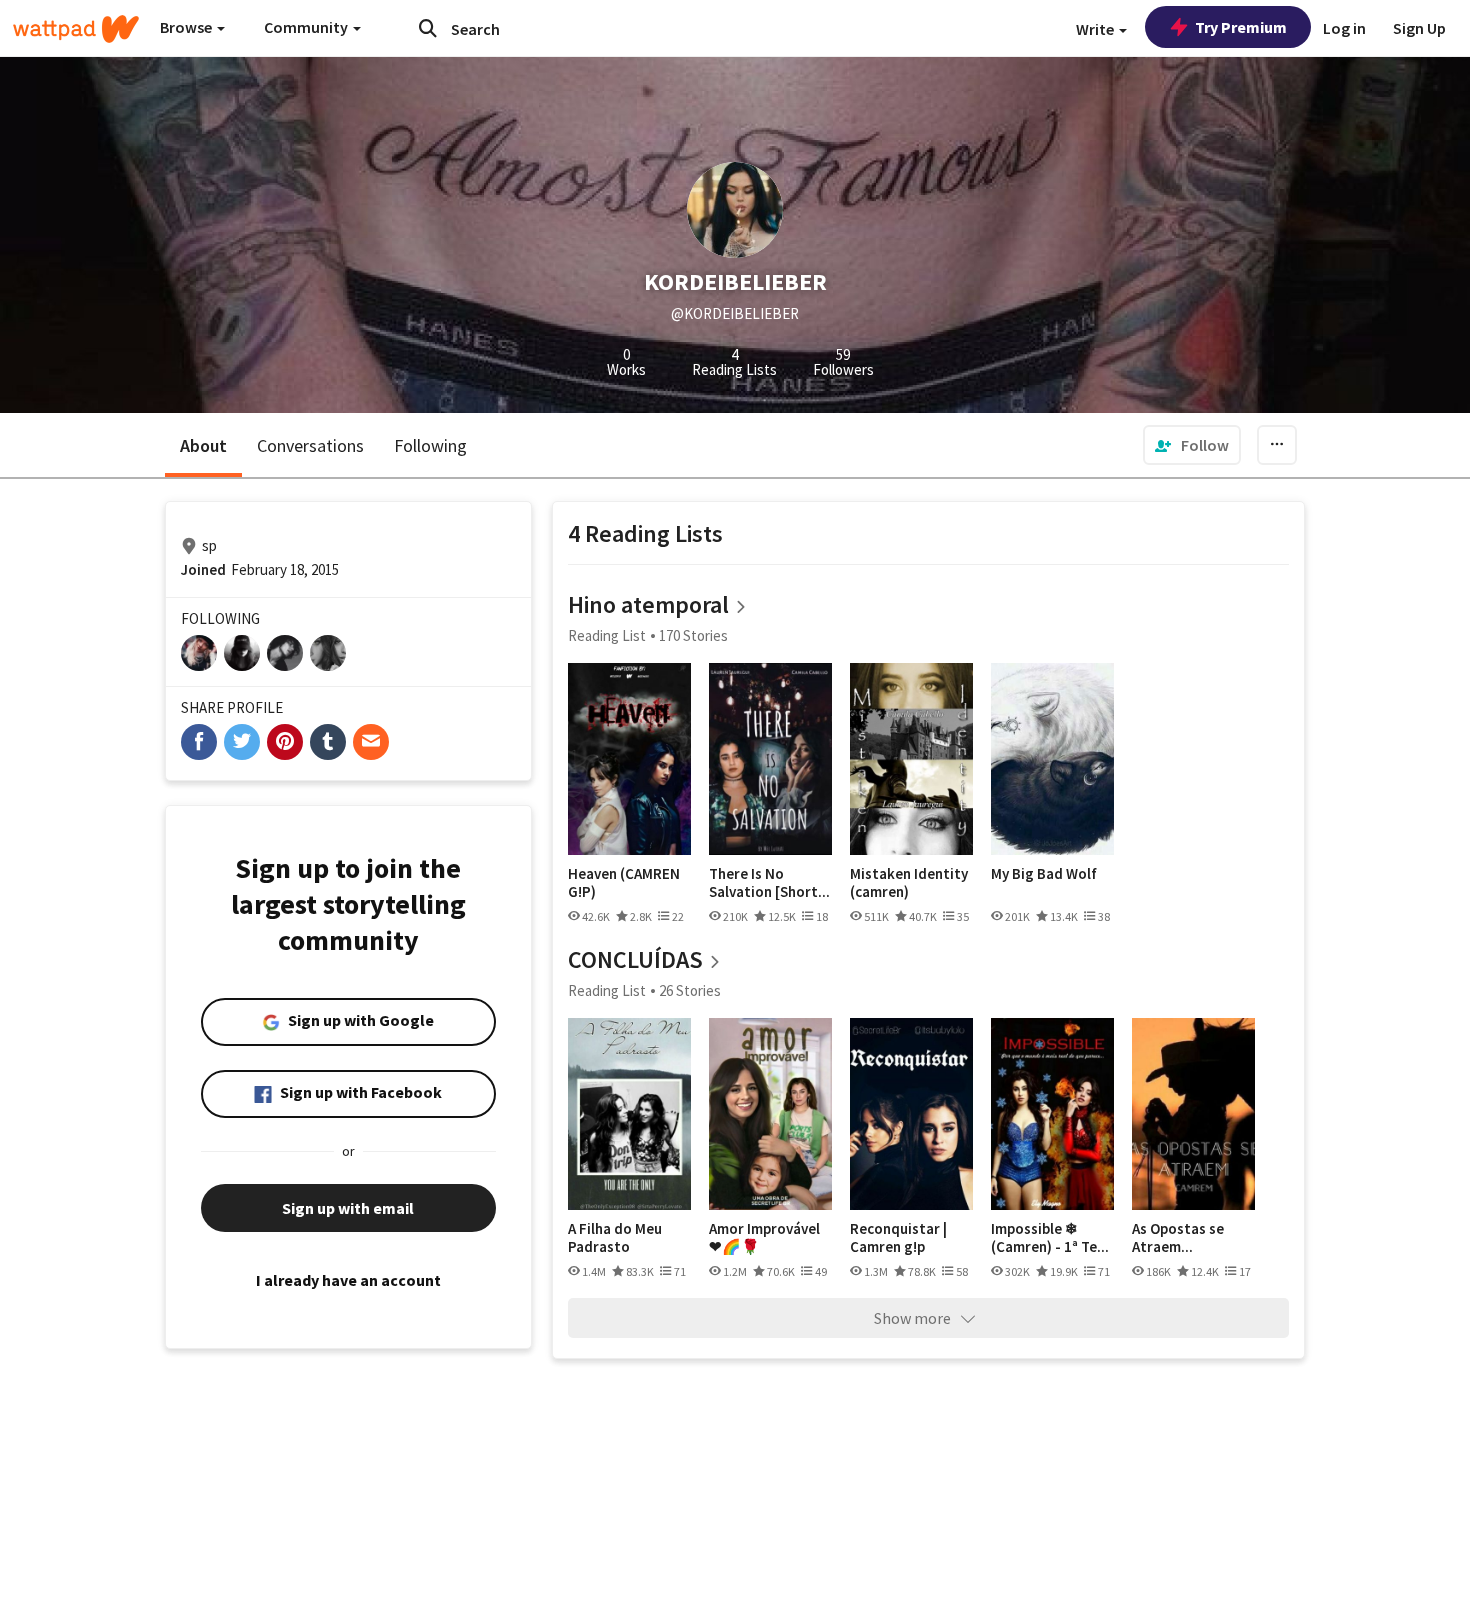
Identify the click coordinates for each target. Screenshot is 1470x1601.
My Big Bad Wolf (1044, 874)
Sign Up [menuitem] (1419, 28)
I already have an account (348, 1280)
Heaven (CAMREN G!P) (624, 882)
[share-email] (371, 742)
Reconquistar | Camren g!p (898, 1237)
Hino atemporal (648, 604)
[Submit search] (428, 28)
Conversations (310, 445)
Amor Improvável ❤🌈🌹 (764, 1237)
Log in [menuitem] (1344, 28)
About (203, 445)
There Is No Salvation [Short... (769, 882)
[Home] (76, 29)
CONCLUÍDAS (635, 959)
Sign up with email (348, 1208)
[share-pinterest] (285, 742)
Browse (187, 27)
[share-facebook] (199, 742)
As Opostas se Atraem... (1178, 1237)
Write (1096, 29)
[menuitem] (1192, 445)
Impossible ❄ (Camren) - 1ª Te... (1050, 1237)
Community (307, 27)
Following (430, 445)
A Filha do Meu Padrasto (615, 1237)
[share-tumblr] (328, 742)
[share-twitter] (242, 742)
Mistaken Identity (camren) (909, 882)
